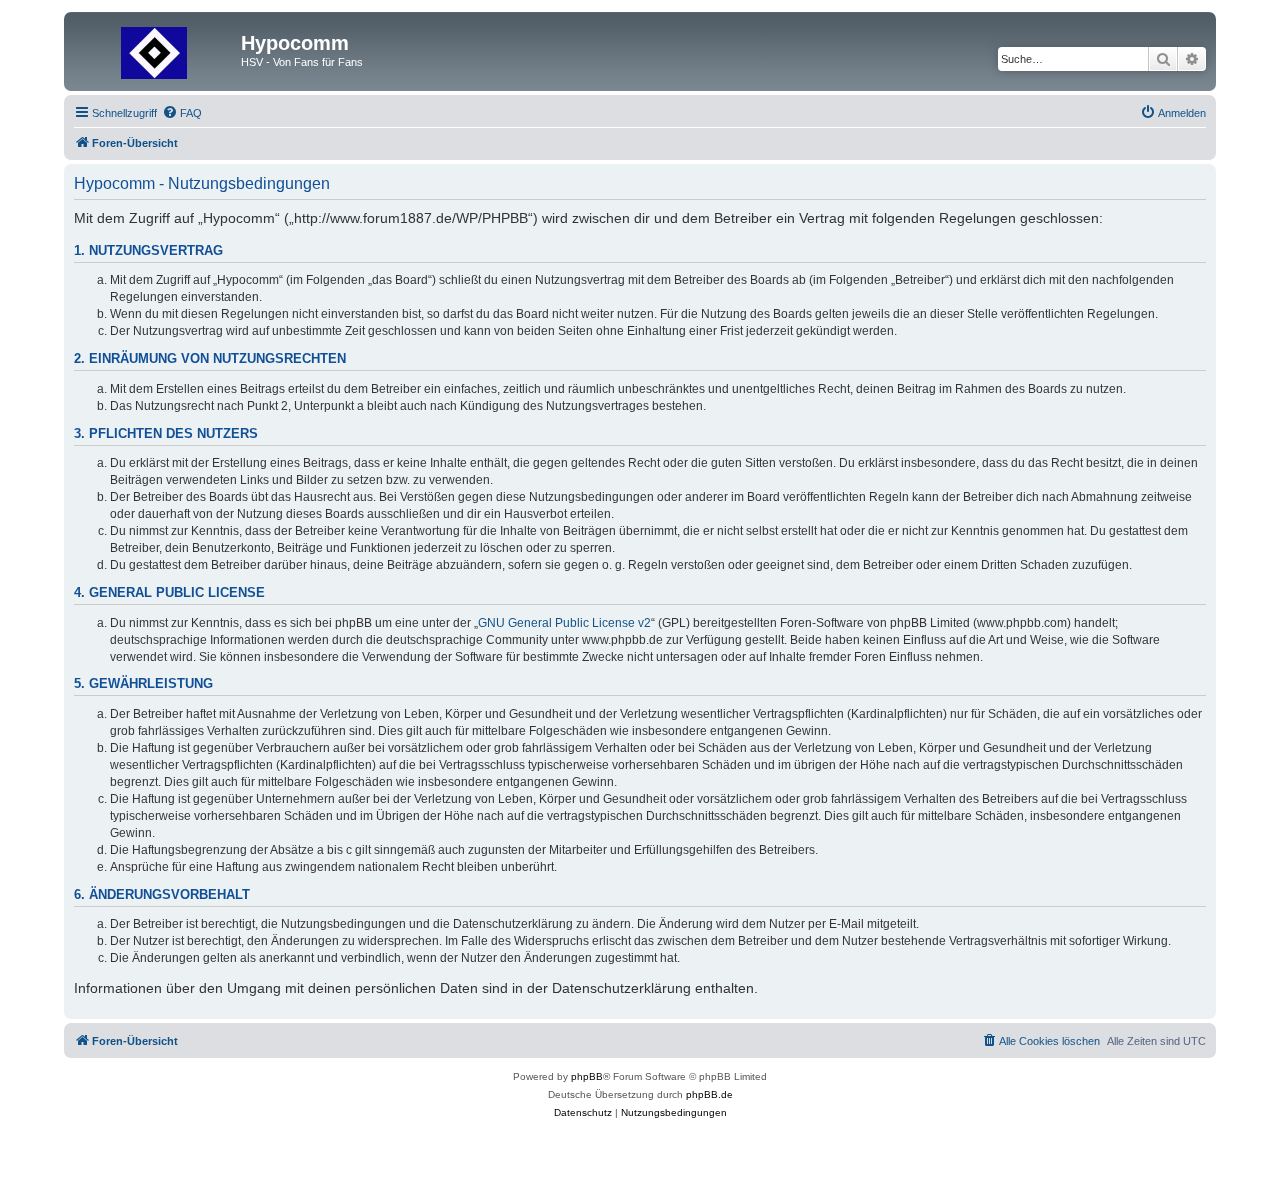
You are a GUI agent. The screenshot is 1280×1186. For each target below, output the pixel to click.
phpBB (587, 1076)
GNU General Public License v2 (564, 623)
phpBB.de (709, 1094)
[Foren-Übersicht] (155, 49)
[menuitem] (182, 113)
